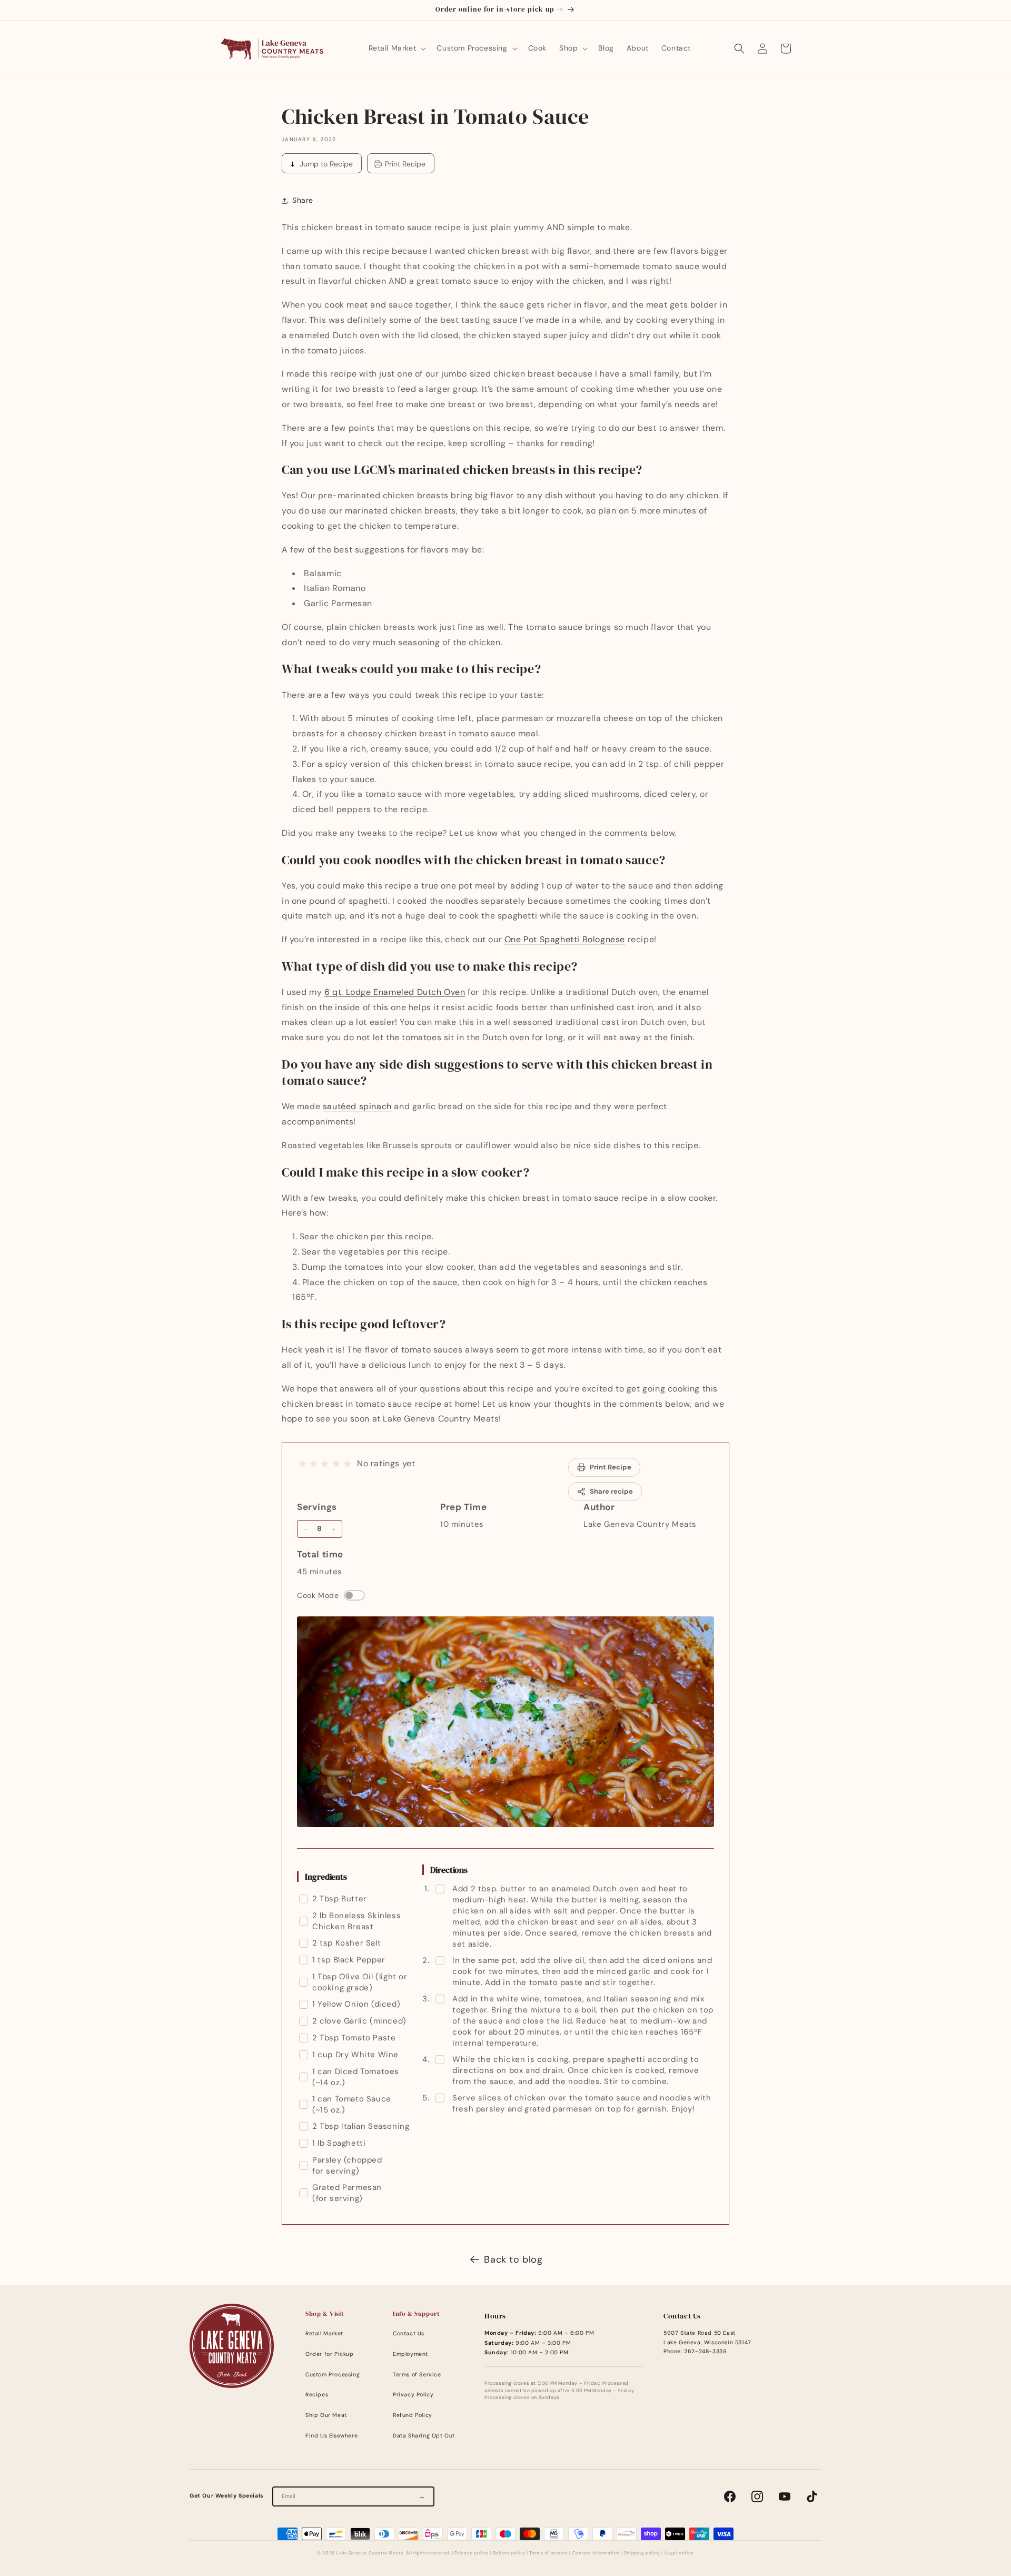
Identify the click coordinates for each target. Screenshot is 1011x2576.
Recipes (317, 2395)
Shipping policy (642, 2553)
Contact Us (409, 2333)
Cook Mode (318, 1595)
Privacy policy (471, 2553)
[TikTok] (812, 2496)
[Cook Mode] (354, 1595)
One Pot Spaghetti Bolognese (565, 939)
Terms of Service (417, 2375)
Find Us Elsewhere (331, 2436)
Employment (410, 2354)
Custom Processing (333, 2375)
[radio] (303, 1464)
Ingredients (326, 1877)
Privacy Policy (413, 2395)
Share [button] (303, 200)
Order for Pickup (330, 2354)
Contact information (596, 2553)
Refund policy (509, 2553)
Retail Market (324, 2333)
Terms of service (549, 2553)
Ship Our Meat (326, 2415)
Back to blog (513, 2259)
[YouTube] (785, 2496)
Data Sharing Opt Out (424, 2436)
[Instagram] (757, 2496)
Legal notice (679, 2553)
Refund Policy (413, 2415)
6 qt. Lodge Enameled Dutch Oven (395, 992)
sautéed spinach (357, 1106)
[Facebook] (730, 2496)
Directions (449, 1870)
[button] (397, 48)
